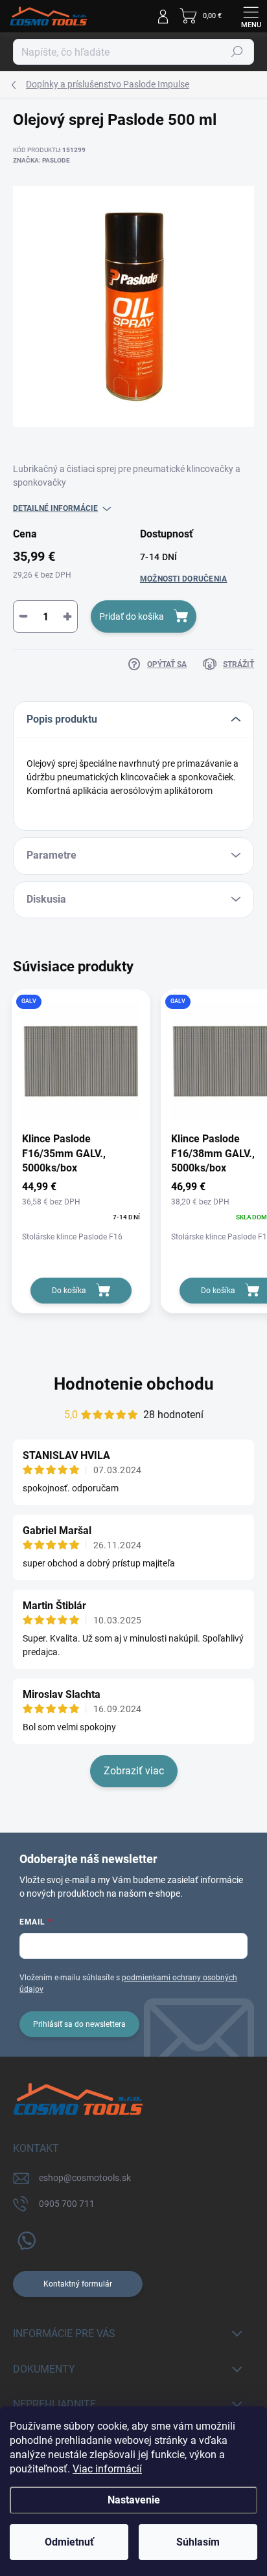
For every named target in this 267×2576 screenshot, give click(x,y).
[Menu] (251, 16)
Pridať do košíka (132, 616)
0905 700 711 (67, 2204)
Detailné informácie (55, 508)
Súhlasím (198, 2542)
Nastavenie (134, 2500)
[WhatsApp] (24, 2238)
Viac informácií (107, 2469)
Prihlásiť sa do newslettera (79, 2024)
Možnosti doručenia (183, 579)
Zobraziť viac (134, 1771)
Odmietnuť (69, 2542)
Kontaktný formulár (78, 2284)
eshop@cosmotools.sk (85, 2178)
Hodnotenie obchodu (134, 1384)
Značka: (41, 160)
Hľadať (237, 52)
